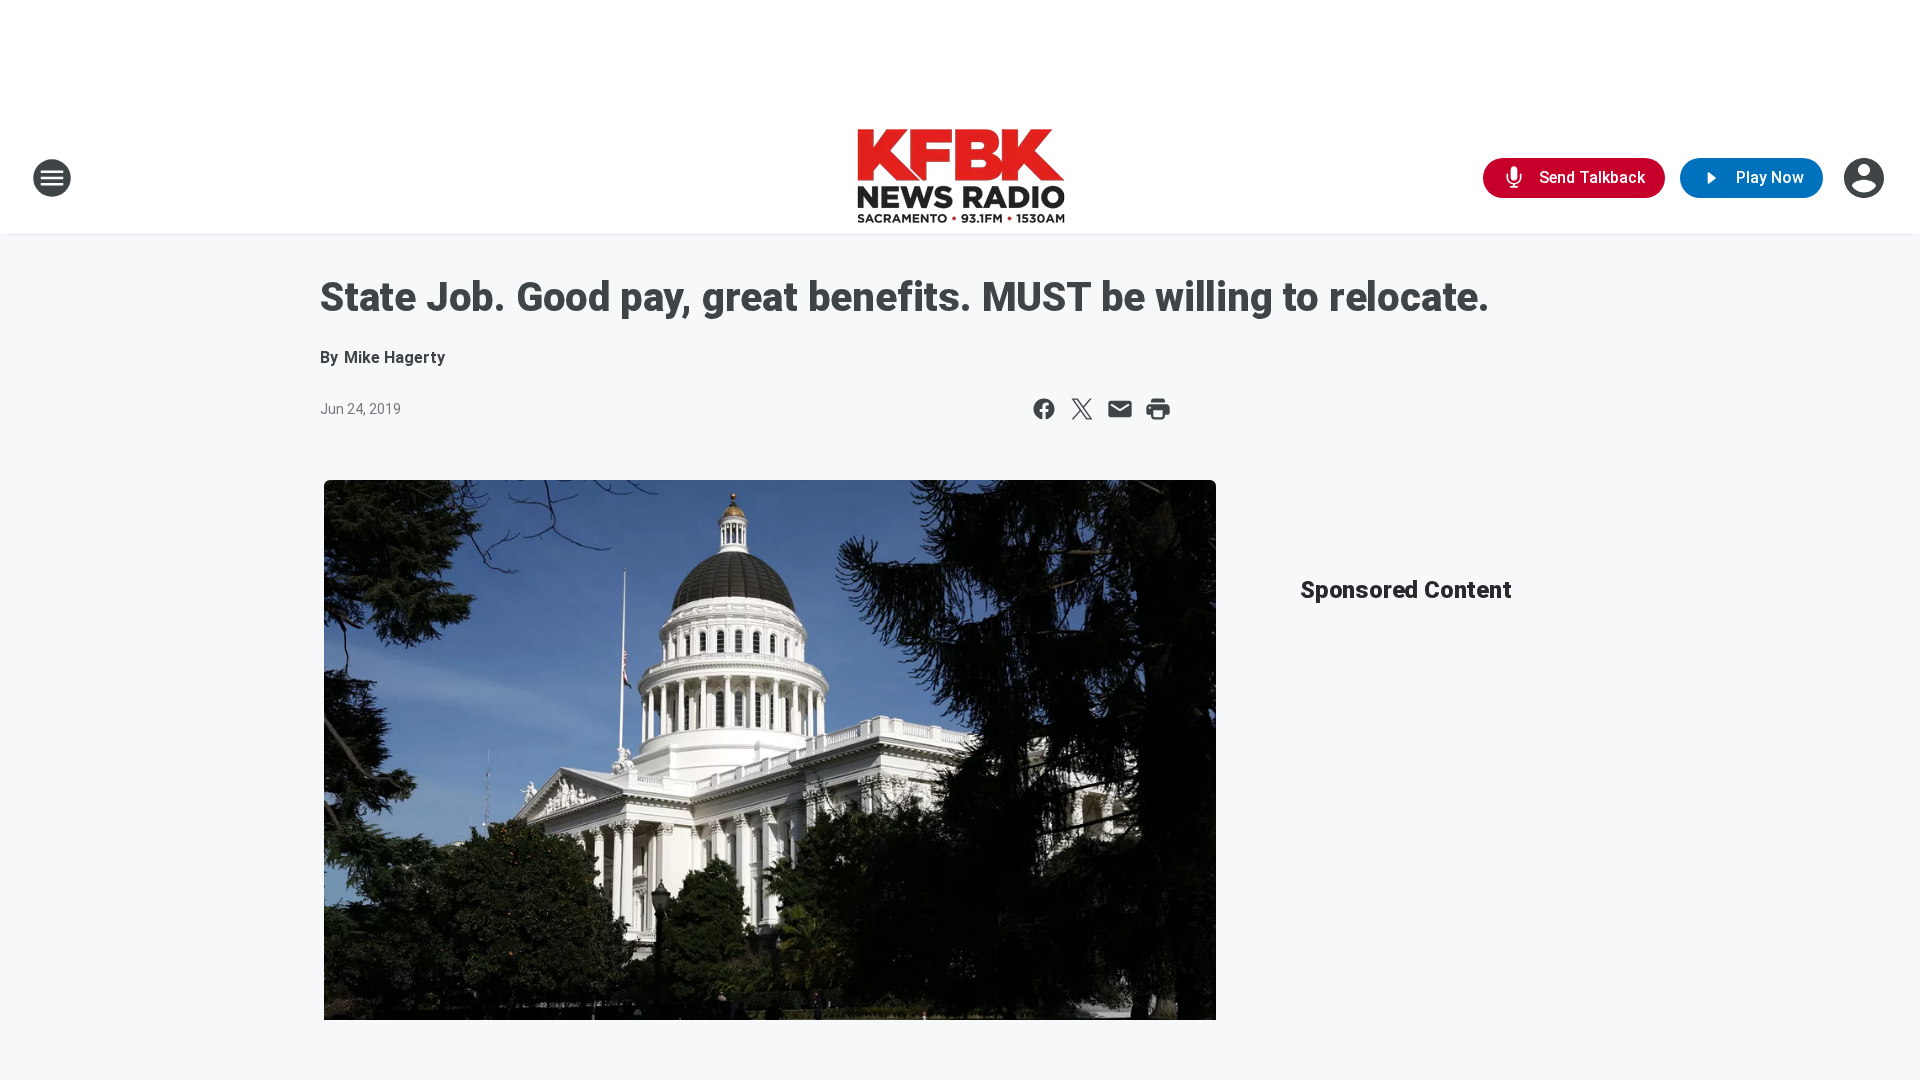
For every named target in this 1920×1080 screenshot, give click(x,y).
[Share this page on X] (1082, 409)
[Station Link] (960, 178)
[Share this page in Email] (1120, 409)
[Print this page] (1158, 409)
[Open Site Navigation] (52, 178)
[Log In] (1866, 178)
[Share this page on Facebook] (1044, 409)
